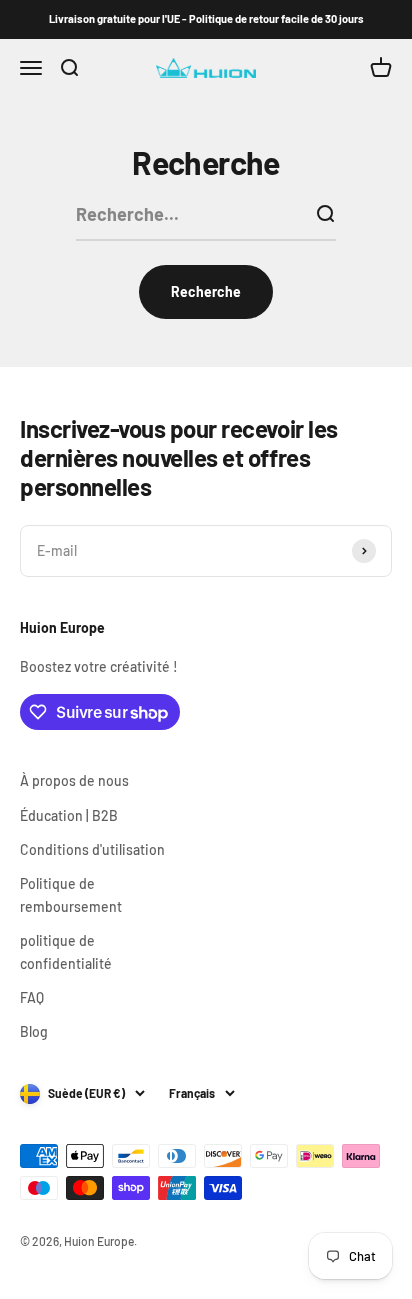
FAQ (32, 997)
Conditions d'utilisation (92, 849)
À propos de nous (74, 780)
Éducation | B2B (69, 815)
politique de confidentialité (66, 951)
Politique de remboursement (71, 894)
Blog (34, 1031)
